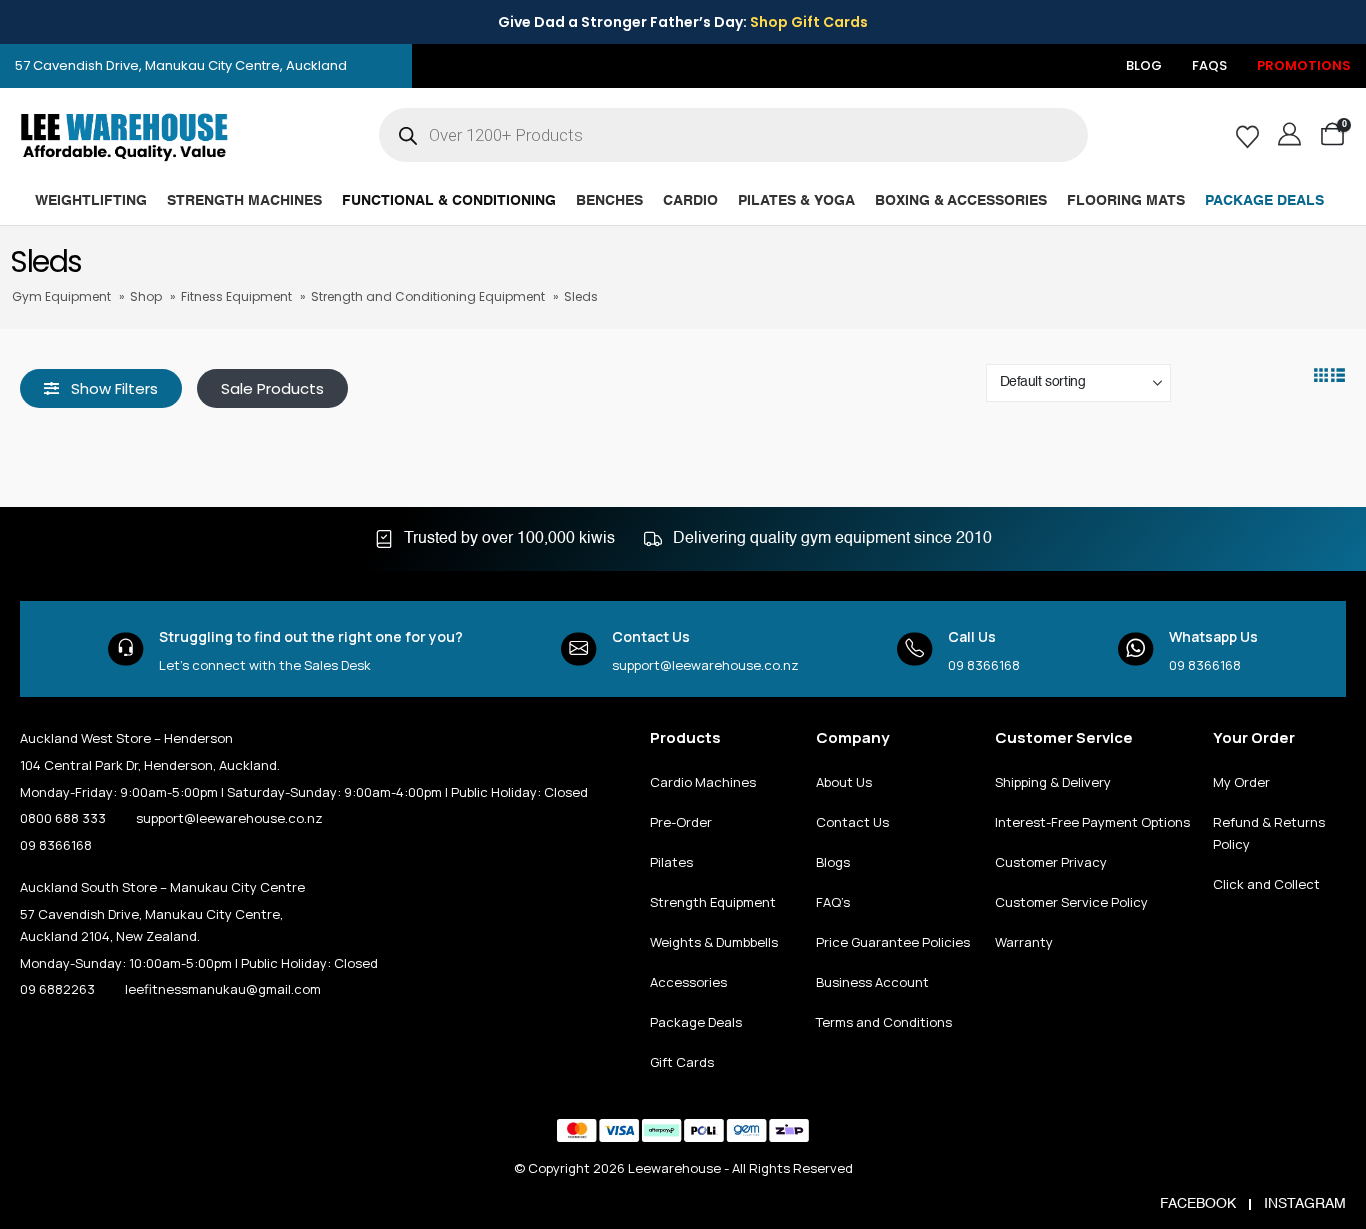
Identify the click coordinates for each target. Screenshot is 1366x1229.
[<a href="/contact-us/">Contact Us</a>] (579, 649)
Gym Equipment (61, 296)
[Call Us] (915, 649)
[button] (101, 388)
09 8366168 (984, 665)
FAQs (1209, 65)
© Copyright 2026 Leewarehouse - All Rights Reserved (683, 1168)
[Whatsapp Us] (1136, 649)
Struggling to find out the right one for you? (311, 636)
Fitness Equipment (236, 296)
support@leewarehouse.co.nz (705, 665)
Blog (1144, 65)
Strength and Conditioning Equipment (428, 296)
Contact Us (651, 636)
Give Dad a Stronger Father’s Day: (683, 22)
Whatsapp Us (1213, 636)
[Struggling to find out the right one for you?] (126, 649)
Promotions (1304, 65)
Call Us (972, 636)
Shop (146, 296)
